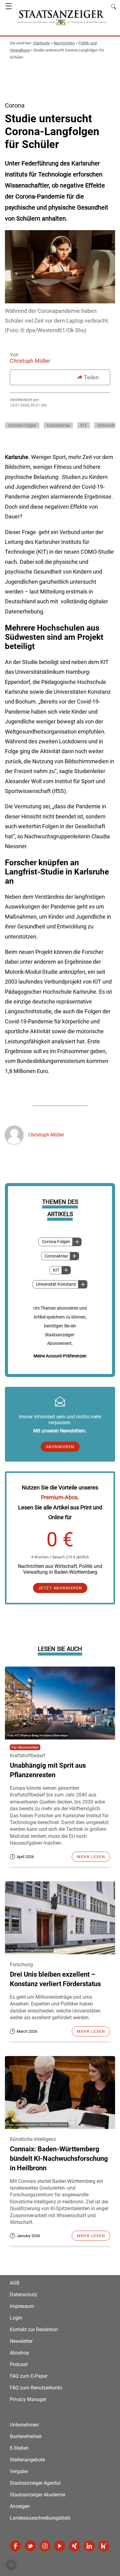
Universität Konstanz (56, 1284)
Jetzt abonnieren (60, 1588)
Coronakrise (56, 1256)
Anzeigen (20, 2506)
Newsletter (21, 2341)
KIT (56, 1270)
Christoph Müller (30, 361)
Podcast (19, 2364)
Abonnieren (60, 1447)
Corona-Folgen (56, 1242)
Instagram (45, 2546)
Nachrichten (64, 43)
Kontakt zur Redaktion (34, 2329)
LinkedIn (89, 2546)
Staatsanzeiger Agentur (35, 2483)
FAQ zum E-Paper (29, 2376)
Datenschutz (24, 2295)
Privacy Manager (28, 2399)
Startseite (41, 43)
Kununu (104, 2546)
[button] (11, 2565)
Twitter (30, 2546)
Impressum (22, 2306)
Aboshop (20, 2353)
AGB (15, 2283)
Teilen (91, 377)
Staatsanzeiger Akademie (38, 2495)
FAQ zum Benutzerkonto (36, 2388)
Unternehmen (24, 2425)
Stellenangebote (27, 2460)
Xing (74, 2546)
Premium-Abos (59, 1497)
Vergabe (19, 2471)
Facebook (15, 2546)
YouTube (60, 2546)
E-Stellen (19, 2448)
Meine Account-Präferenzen (60, 1356)
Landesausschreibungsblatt (40, 2518)
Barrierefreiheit (26, 2436)
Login (16, 2318)
